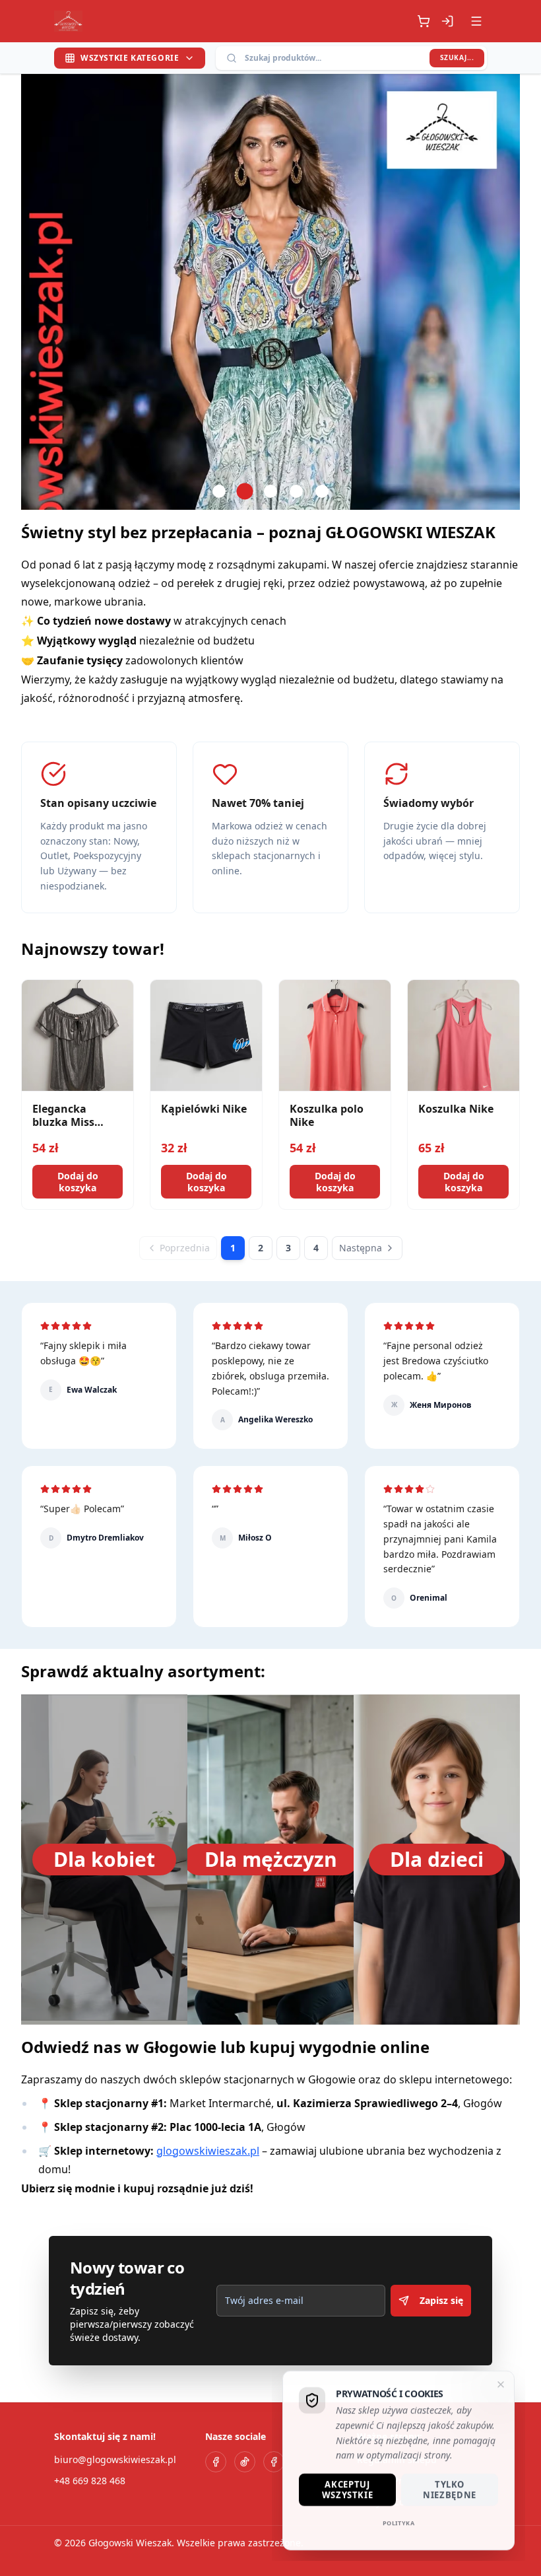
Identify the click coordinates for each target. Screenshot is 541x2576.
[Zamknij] (501, 2385)
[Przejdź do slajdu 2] (245, 491)
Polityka (399, 2522)
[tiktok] (245, 2462)
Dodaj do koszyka (78, 1182)
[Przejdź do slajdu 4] (296, 491)
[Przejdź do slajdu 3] (270, 491)
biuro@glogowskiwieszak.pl (115, 2459)
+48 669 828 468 (90, 2481)
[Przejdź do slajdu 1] (219, 491)
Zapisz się (441, 2300)
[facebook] (216, 2462)
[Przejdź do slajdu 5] (322, 491)
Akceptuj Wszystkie (348, 2489)
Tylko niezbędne (450, 2489)
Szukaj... (457, 57)
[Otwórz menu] (476, 21)
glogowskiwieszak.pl (208, 2151)
